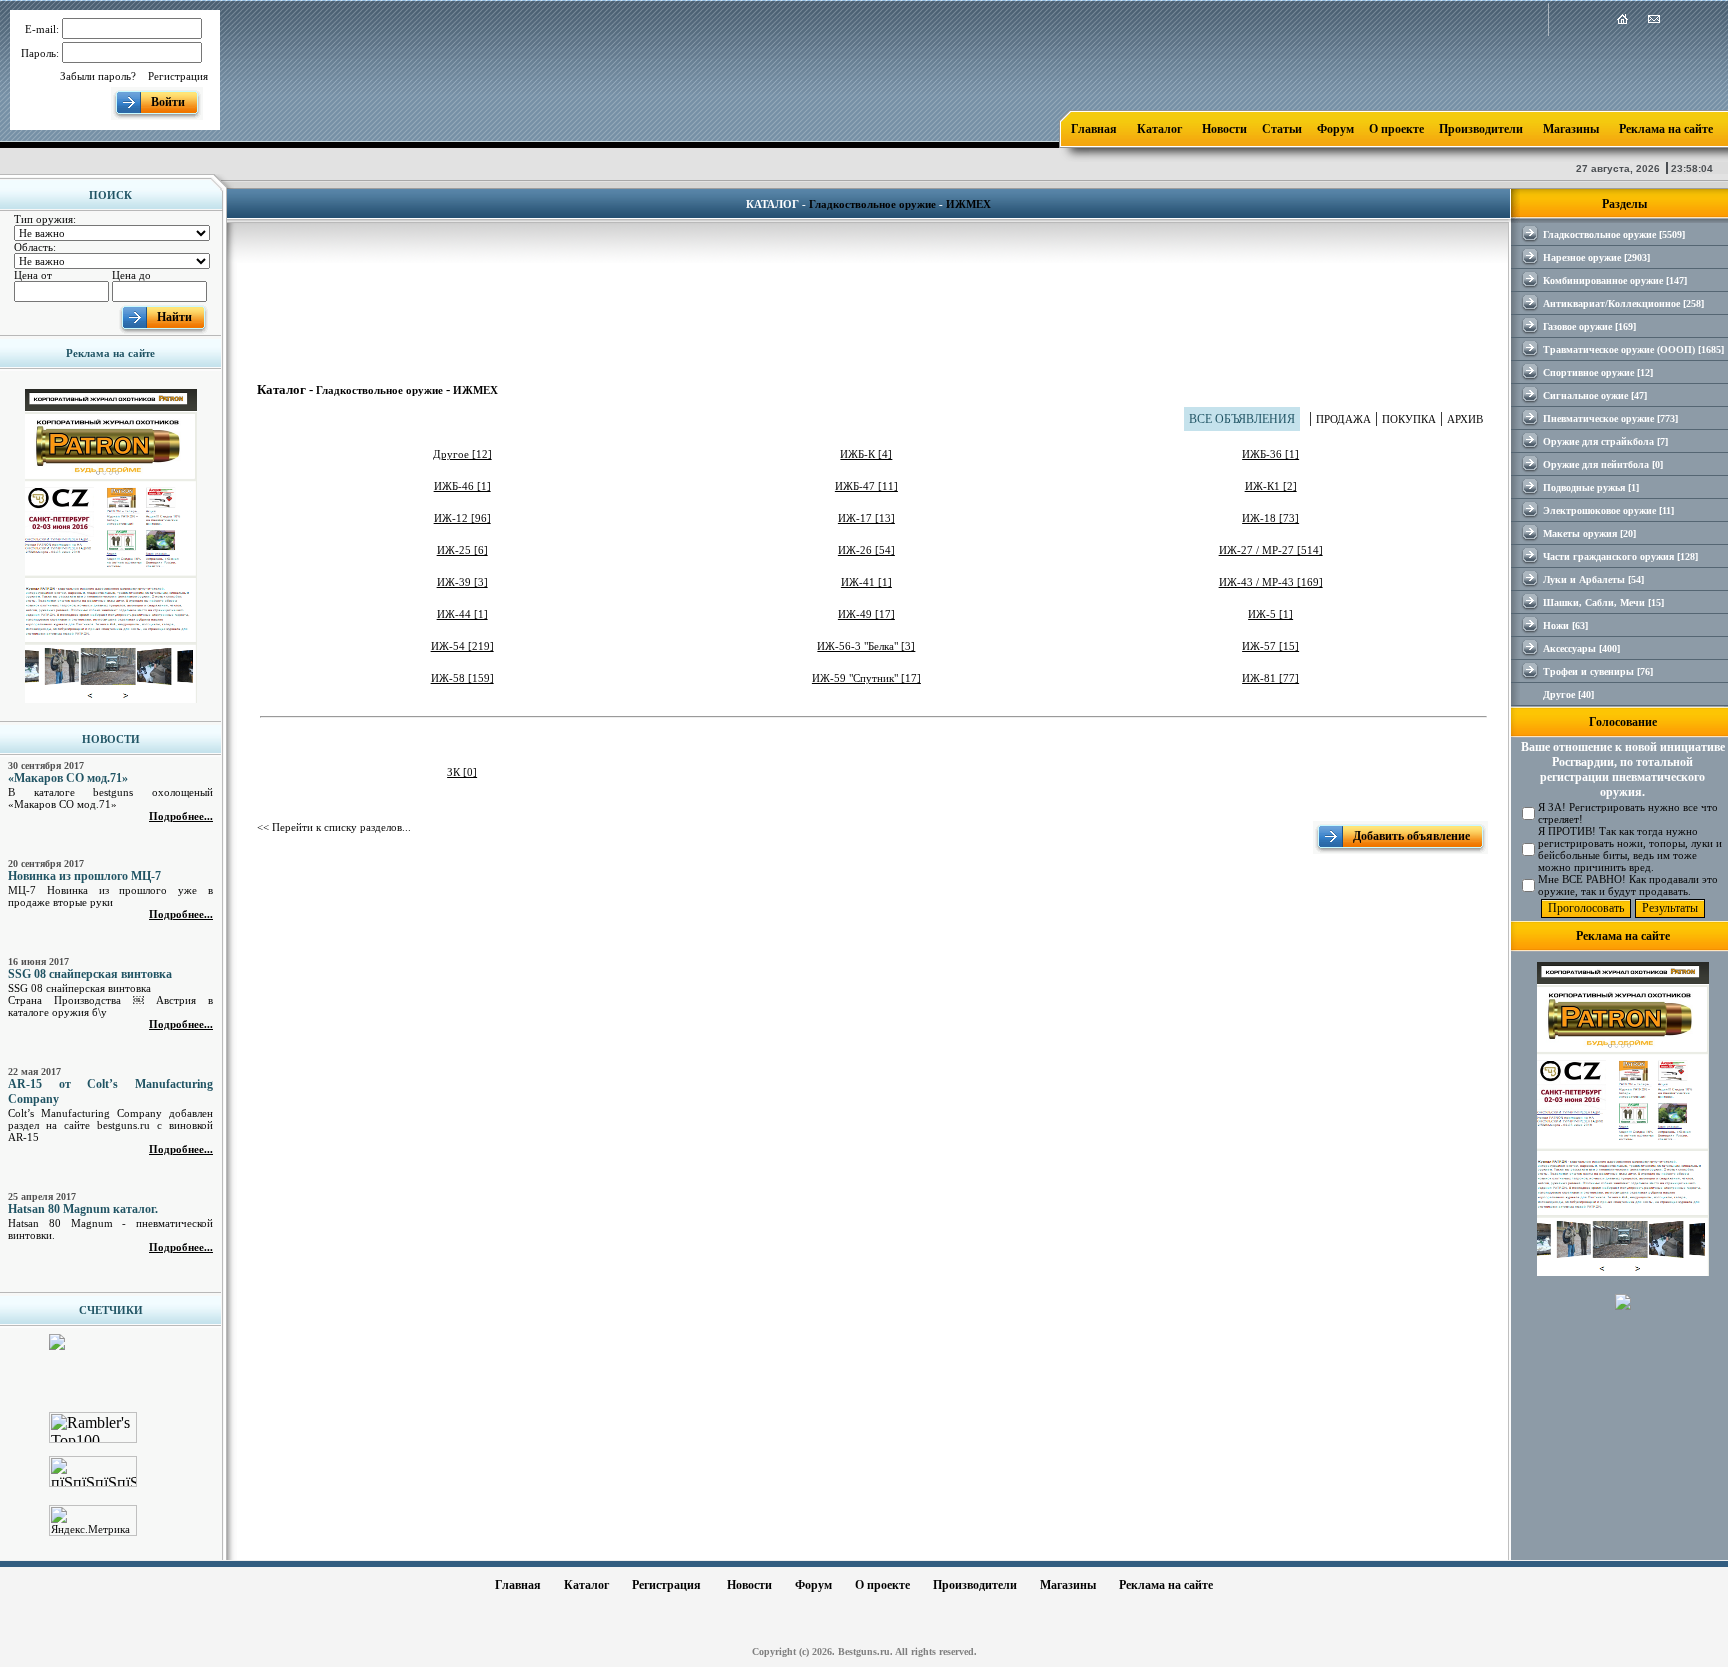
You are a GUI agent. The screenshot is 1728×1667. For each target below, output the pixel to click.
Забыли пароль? (98, 76)
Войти (168, 102)
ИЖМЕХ (968, 204)
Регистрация (178, 76)
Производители (1481, 129)
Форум (1335, 129)
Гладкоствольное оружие (872, 204)
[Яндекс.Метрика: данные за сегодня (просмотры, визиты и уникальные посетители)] (93, 1520)
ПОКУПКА (1409, 419)
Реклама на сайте (1666, 129)
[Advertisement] (873, 288)
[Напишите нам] (1654, 21)
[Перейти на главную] (1622, 21)
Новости (1224, 129)
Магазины (1571, 129)
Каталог (1159, 129)
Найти (174, 317)
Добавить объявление (1411, 836)
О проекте (1396, 129)
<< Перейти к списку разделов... (334, 827)
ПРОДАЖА (1343, 419)
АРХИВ (1465, 419)
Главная (1094, 129)
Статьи (1282, 129)
